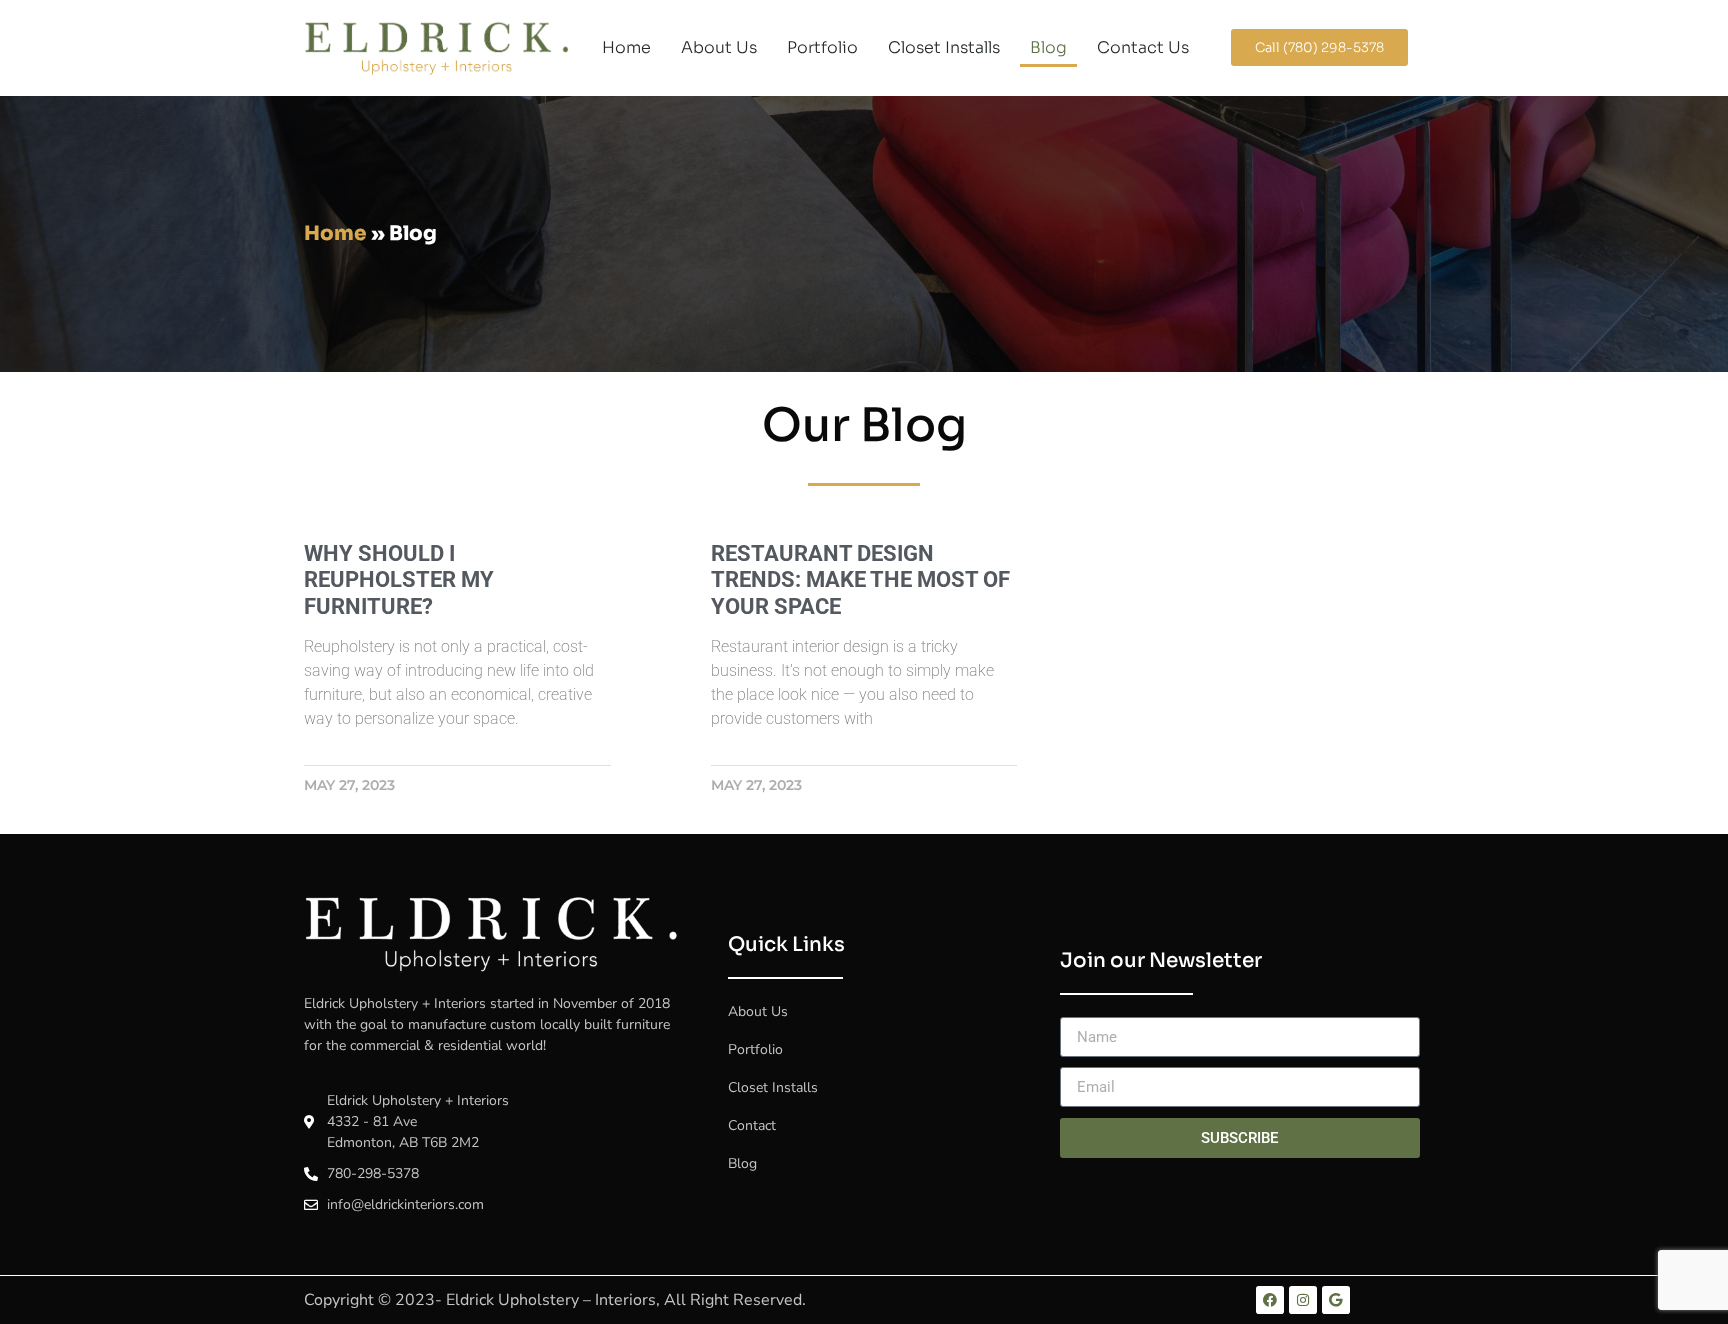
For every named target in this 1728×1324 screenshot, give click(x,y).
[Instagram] (1303, 1300)
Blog (1048, 47)
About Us (719, 47)
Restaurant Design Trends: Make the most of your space (860, 580)
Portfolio (822, 47)
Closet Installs (944, 47)
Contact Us (1143, 47)
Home (626, 47)
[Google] (1336, 1300)
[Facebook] (1270, 1300)
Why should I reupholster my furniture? (399, 580)
